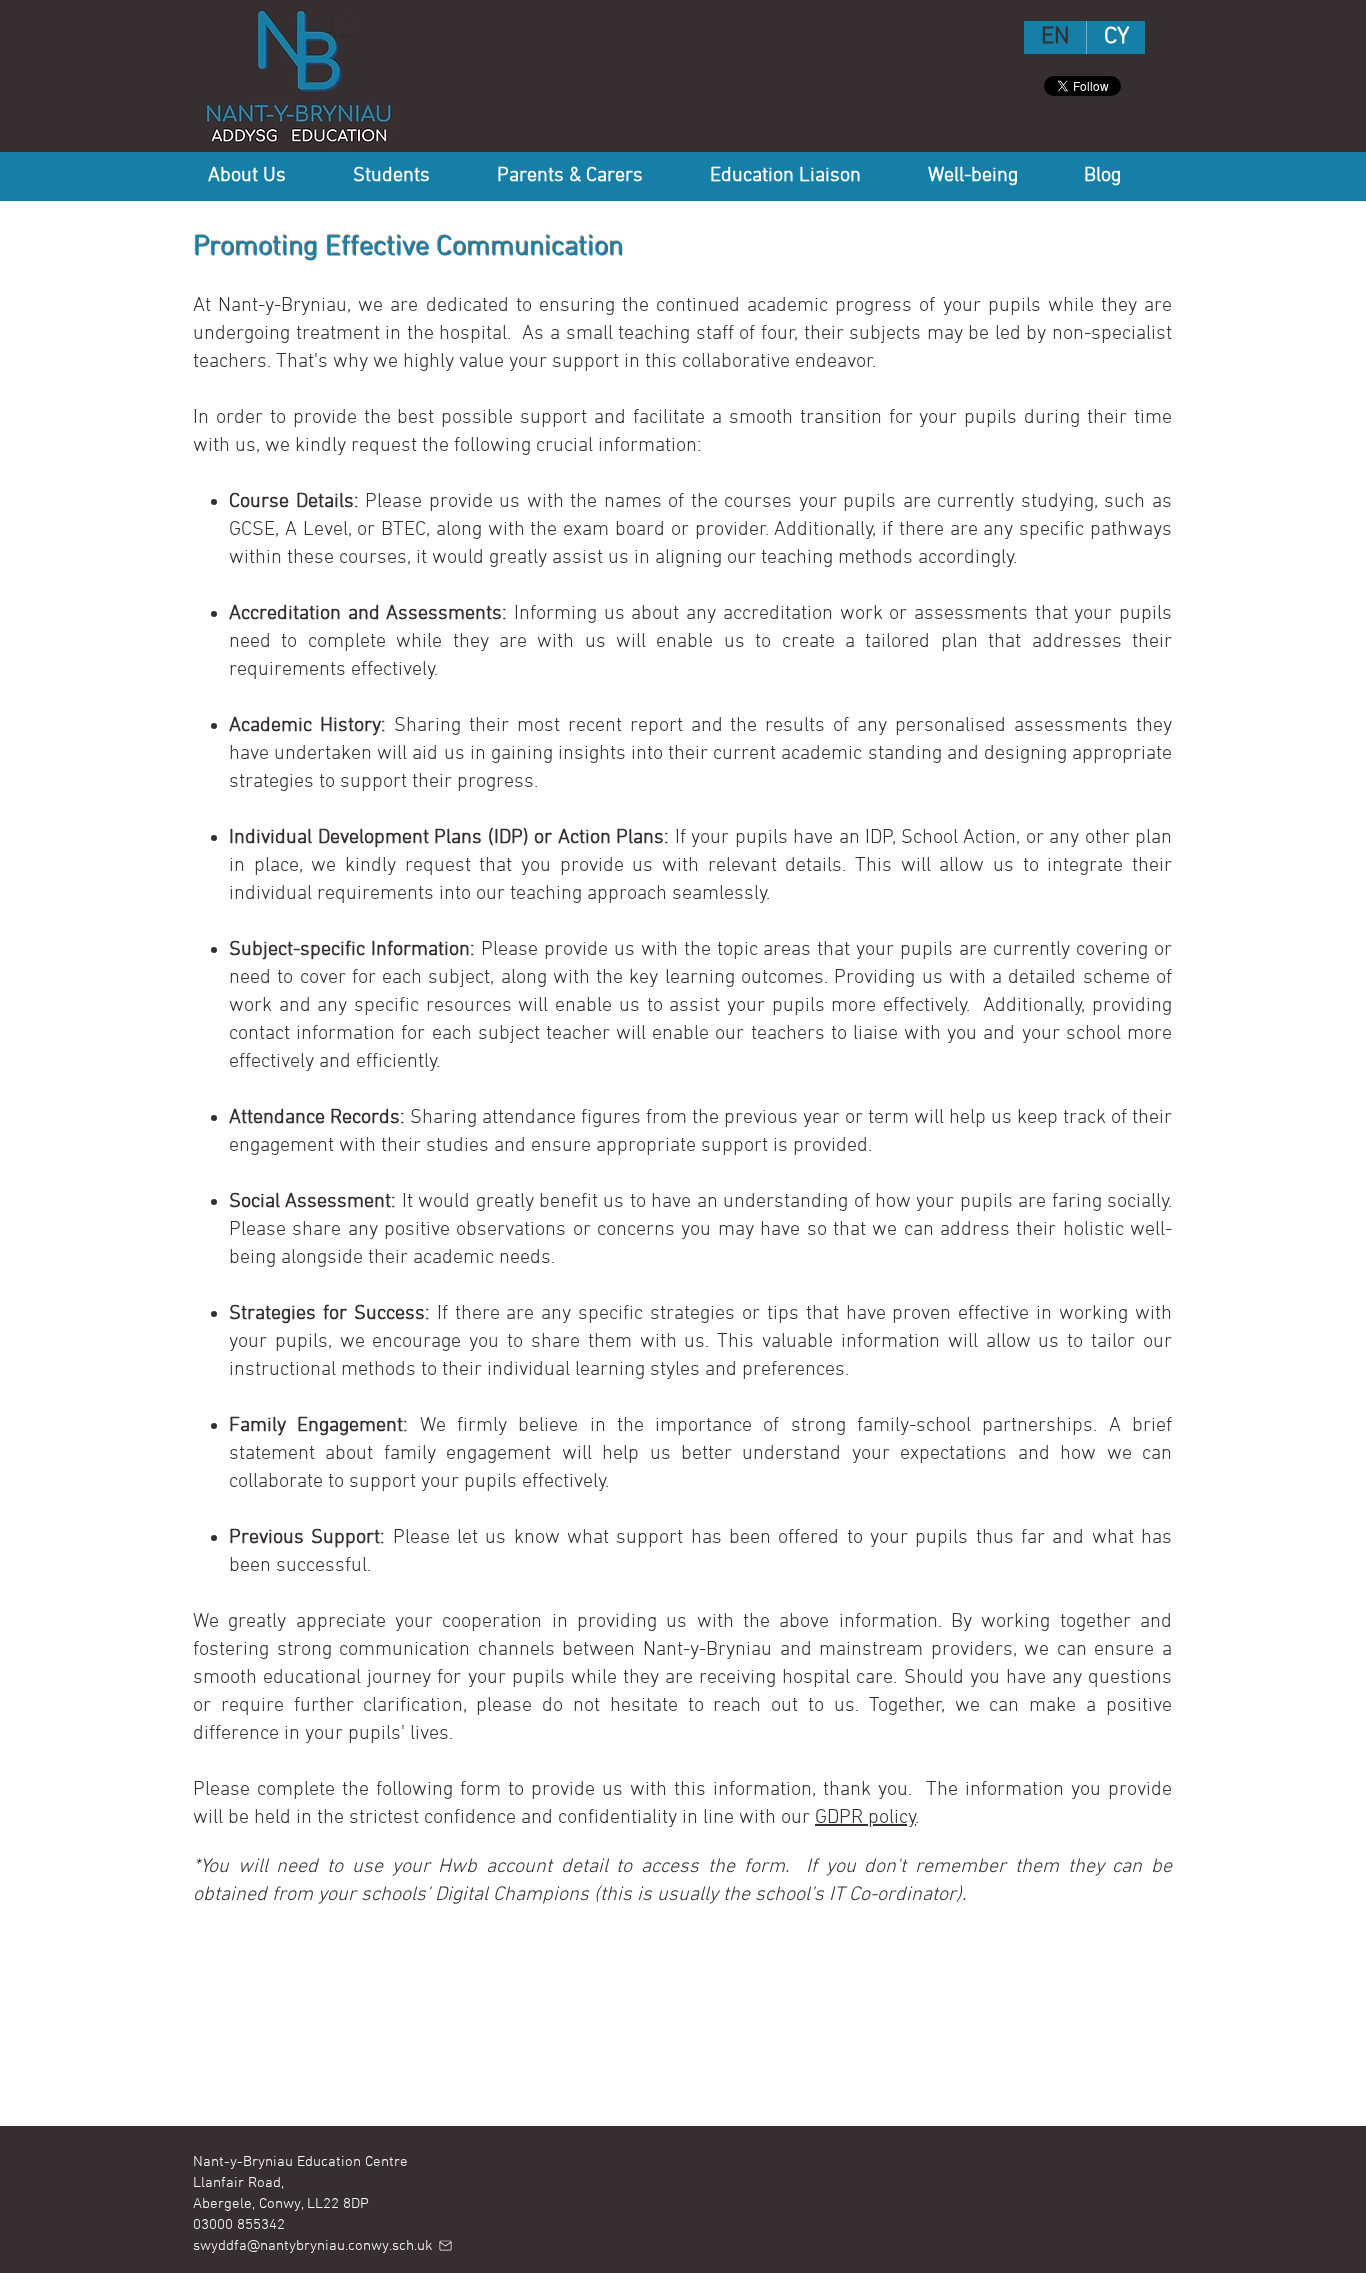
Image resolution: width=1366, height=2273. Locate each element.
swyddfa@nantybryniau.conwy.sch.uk (313, 2246)
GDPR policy (865, 1818)
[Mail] (445, 2245)
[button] (265, 176)
